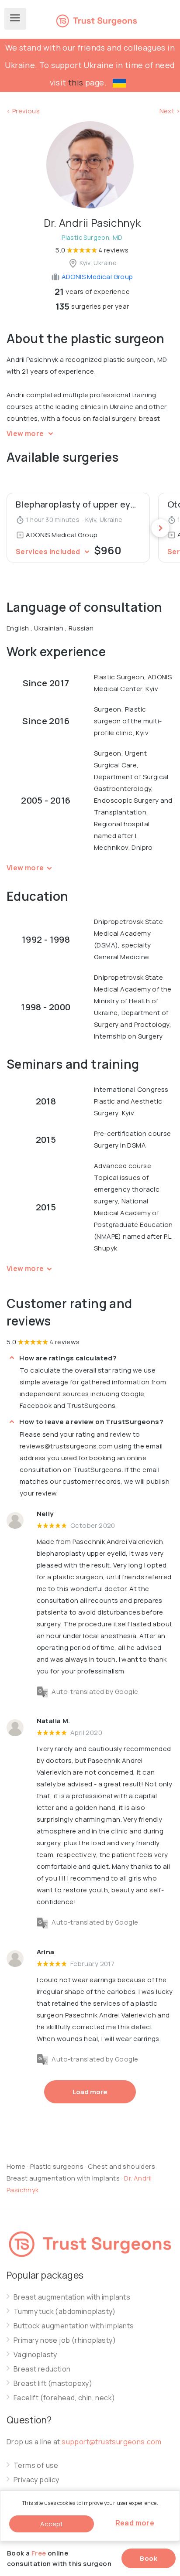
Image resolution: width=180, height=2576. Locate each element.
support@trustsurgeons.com (111, 2442)
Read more (135, 2523)
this (76, 82)
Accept (52, 2524)
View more (26, 433)
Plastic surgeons (57, 2166)
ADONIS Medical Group (96, 277)
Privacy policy (36, 2480)
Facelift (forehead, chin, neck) (64, 2398)
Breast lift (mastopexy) (53, 2383)
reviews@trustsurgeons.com (66, 1446)
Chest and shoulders (121, 2166)
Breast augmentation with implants (64, 2178)
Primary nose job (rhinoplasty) (65, 2340)
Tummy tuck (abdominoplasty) (65, 2312)
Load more (90, 2092)
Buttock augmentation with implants (74, 2326)
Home (16, 2166)
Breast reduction (42, 2369)
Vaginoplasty (35, 2355)
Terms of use (36, 2465)
